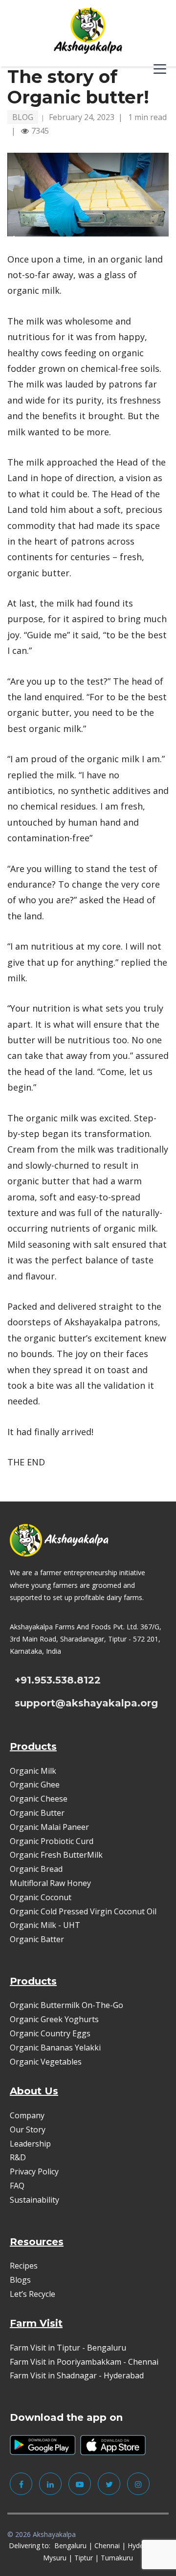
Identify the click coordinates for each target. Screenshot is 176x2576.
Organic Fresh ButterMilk (56, 1855)
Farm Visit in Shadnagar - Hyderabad (77, 2375)
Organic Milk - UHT (46, 1925)
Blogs (20, 2280)
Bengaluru (70, 2546)
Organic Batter (37, 1939)
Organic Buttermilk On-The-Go (66, 2005)
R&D (18, 2157)
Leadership (30, 2144)
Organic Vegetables (46, 2062)
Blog (23, 117)
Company (27, 2115)
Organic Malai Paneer (49, 1827)
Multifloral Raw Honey (50, 1883)
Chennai (107, 2546)
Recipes (24, 2266)
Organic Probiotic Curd (52, 1841)
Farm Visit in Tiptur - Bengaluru (68, 2348)
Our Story (28, 2130)
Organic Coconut (41, 1897)
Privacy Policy (34, 2171)
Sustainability (34, 2200)
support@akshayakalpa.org (86, 1703)
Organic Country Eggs (50, 2033)
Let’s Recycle (33, 2294)
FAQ (17, 2186)
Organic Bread (36, 1869)
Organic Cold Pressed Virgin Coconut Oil (83, 1911)
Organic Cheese (39, 1799)
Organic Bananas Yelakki (55, 2048)
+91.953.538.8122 (58, 1680)
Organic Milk (33, 1771)
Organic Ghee (35, 1785)
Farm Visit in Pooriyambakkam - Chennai (84, 2362)
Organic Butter (37, 1813)
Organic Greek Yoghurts (54, 2019)
